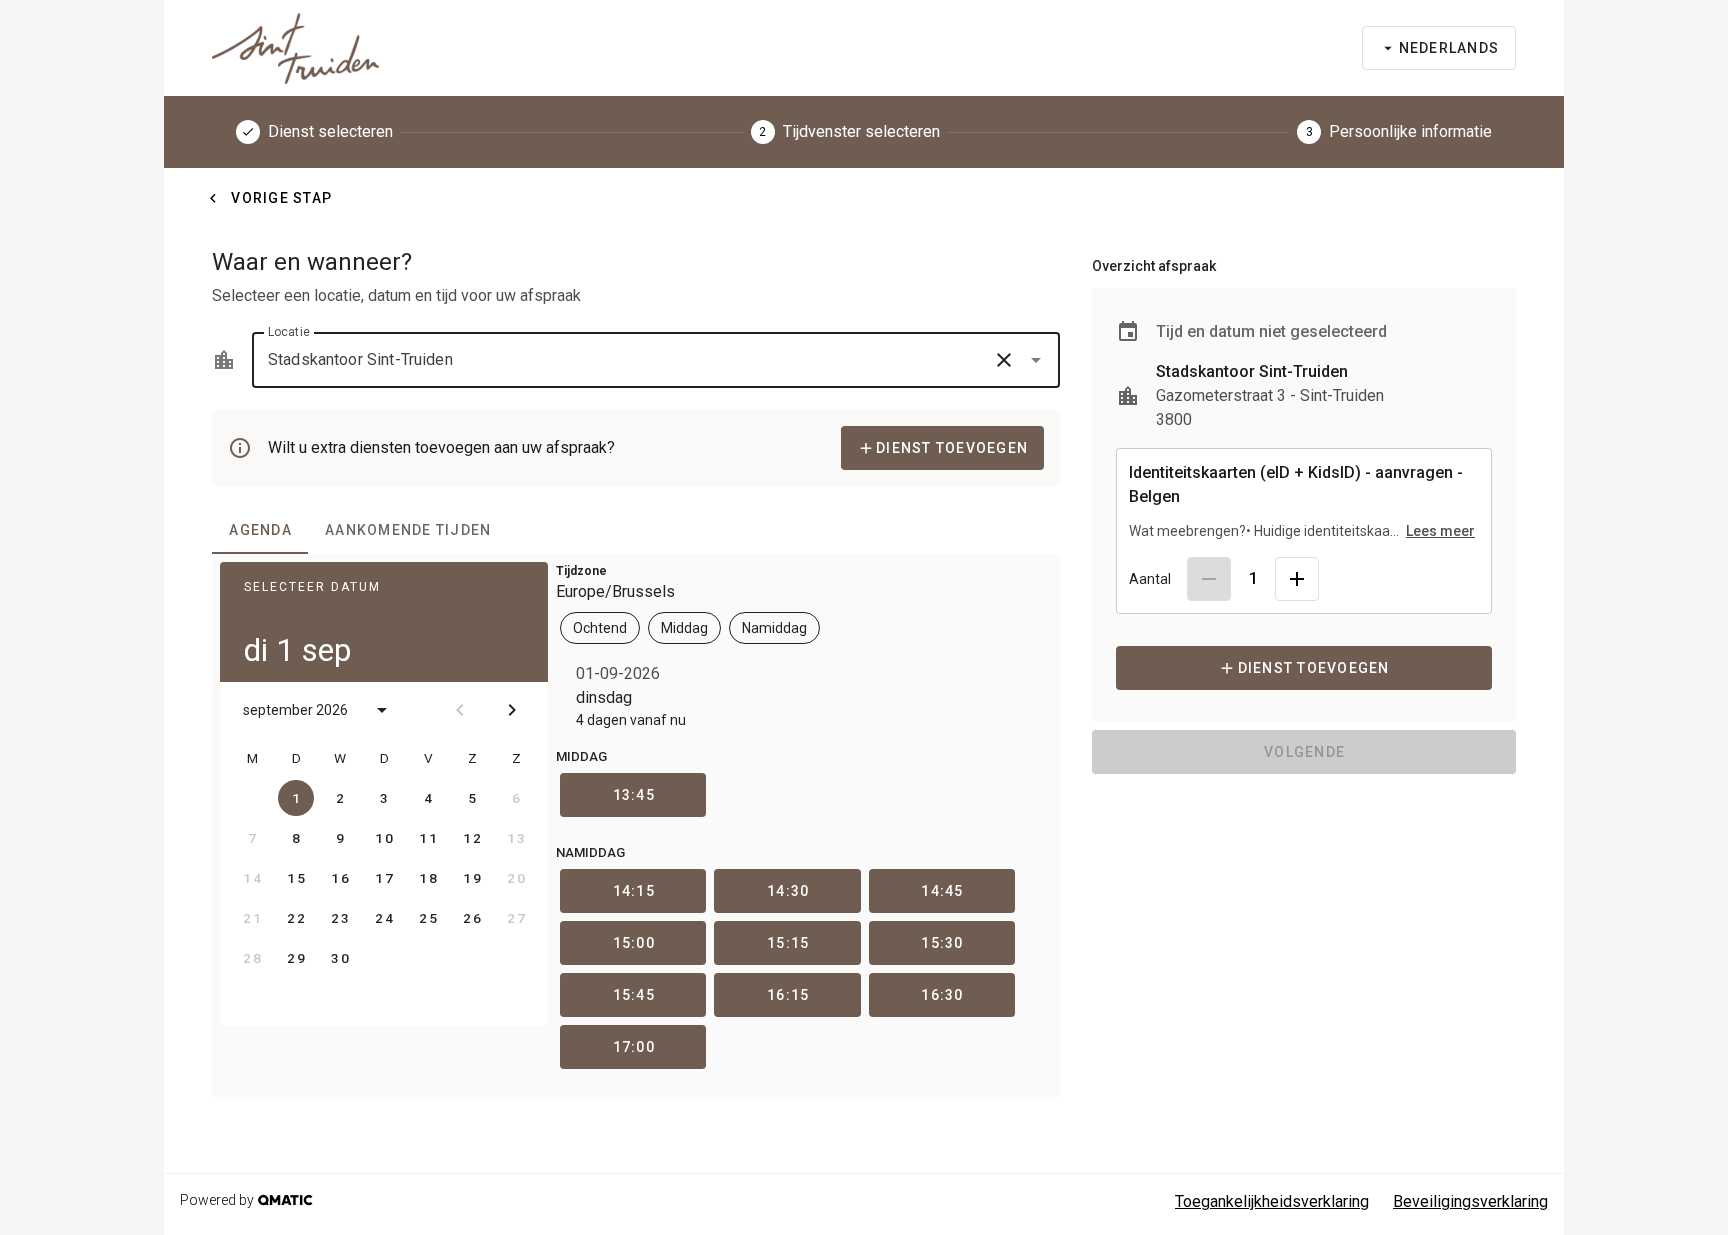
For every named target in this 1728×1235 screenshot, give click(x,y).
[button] (1004, 360)
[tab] (260, 530)
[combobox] (656, 360)
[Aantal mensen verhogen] (1297, 579)
